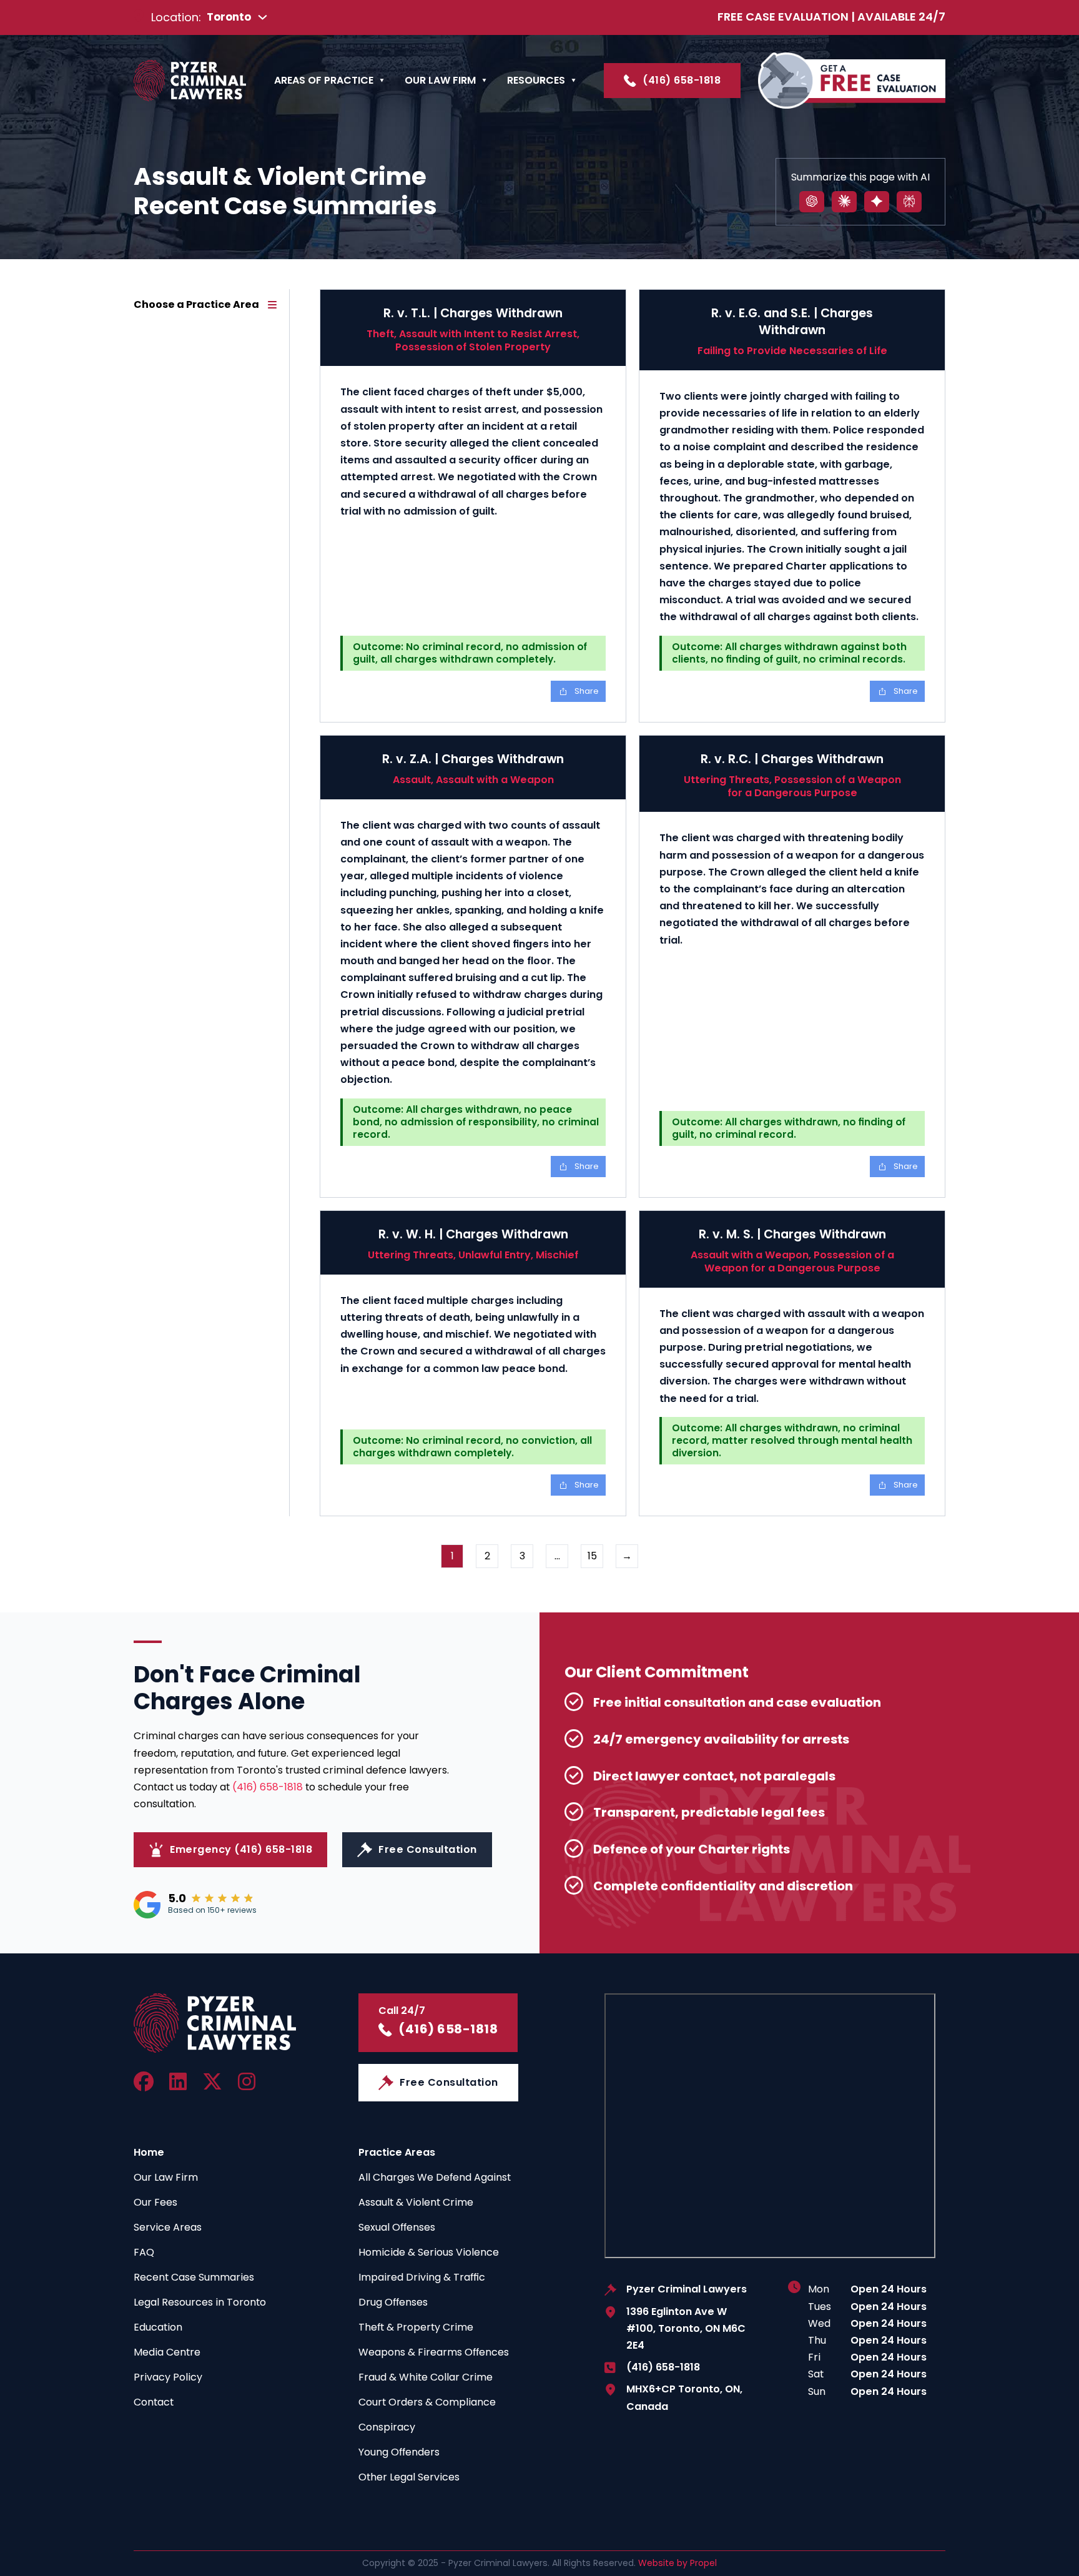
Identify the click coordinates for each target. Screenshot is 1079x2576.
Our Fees (155, 2202)
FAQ (144, 2252)
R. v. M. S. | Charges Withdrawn (792, 1234)
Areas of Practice (324, 80)
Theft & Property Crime (416, 2327)
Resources (536, 80)
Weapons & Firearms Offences (434, 2352)
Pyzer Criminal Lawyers (687, 2289)
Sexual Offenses (397, 2227)
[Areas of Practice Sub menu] (382, 81)
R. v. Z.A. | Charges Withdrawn (473, 759)
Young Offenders (399, 2452)
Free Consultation (428, 1849)
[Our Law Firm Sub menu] (484, 81)
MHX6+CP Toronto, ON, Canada (684, 2397)
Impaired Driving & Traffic (422, 2277)
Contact (154, 2402)
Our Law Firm (440, 80)
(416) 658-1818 (682, 80)
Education (158, 2327)
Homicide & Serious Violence (429, 2252)
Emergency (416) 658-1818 (241, 1849)
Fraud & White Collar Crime (426, 2377)
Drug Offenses (393, 2302)
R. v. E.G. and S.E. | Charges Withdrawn (792, 322)
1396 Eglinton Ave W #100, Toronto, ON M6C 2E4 (686, 2328)
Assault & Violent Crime (416, 2202)
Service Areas (168, 2227)
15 (592, 1556)
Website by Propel (677, 2563)
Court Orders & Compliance (427, 2402)
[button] (205, 305)
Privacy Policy (168, 2377)
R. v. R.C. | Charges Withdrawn (792, 759)
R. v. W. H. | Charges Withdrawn (473, 1234)
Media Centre (167, 2352)
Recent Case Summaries (194, 2277)
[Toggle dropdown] (263, 17)
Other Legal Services (409, 2477)
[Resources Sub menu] (574, 81)
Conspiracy (387, 2427)
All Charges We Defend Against (435, 2177)
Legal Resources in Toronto (200, 2302)
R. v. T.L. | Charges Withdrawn (473, 313)
